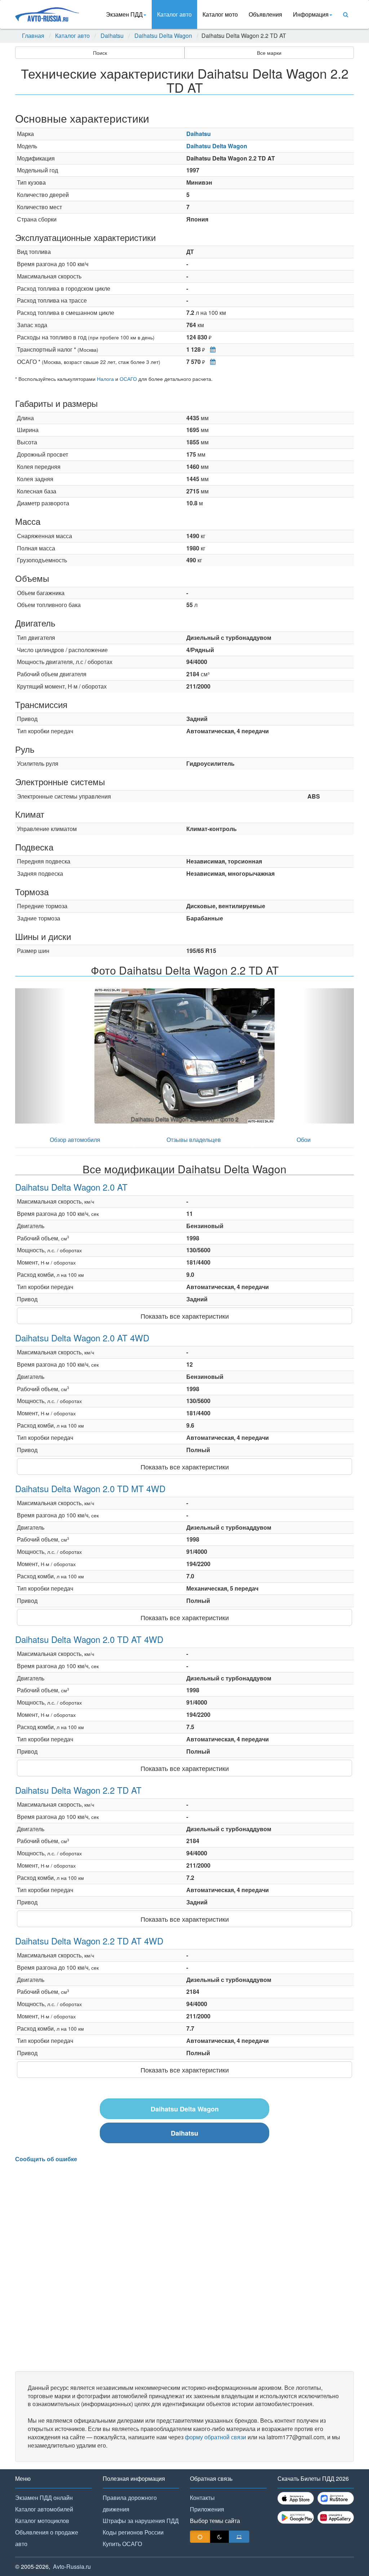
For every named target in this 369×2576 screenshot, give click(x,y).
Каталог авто (174, 14)
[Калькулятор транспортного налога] (211, 349)
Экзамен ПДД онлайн (44, 2498)
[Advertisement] (184, 2267)
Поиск (100, 53)
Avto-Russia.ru (72, 2566)
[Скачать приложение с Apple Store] (296, 2498)
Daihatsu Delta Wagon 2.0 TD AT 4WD (89, 1639)
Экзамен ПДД (124, 14)
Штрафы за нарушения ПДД (141, 2521)
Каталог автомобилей (44, 2509)
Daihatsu (112, 36)
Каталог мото (220, 14)
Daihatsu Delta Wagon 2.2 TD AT (78, 1790)
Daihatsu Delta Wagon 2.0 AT (71, 1187)
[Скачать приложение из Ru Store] (336, 2498)
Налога (105, 379)
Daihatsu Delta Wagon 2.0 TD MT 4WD (90, 1488)
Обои (304, 1140)
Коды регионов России (133, 2532)
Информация (311, 14)
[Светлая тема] (200, 2537)
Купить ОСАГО (122, 2544)
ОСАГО (128, 379)
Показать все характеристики (185, 1316)
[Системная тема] (239, 2537)
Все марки (269, 53)
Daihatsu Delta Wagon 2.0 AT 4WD (82, 1338)
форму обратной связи (215, 2437)
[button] (41, 1056)
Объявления (265, 14)
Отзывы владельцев (194, 1140)
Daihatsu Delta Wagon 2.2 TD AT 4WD (89, 1941)
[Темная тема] (219, 2537)
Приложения (207, 2509)
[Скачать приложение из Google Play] (296, 2517)
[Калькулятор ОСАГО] (211, 362)
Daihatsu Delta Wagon (163, 36)
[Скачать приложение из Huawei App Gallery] (336, 2517)
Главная (33, 36)
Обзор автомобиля (75, 1140)
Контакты (202, 2498)
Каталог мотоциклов (42, 2521)
